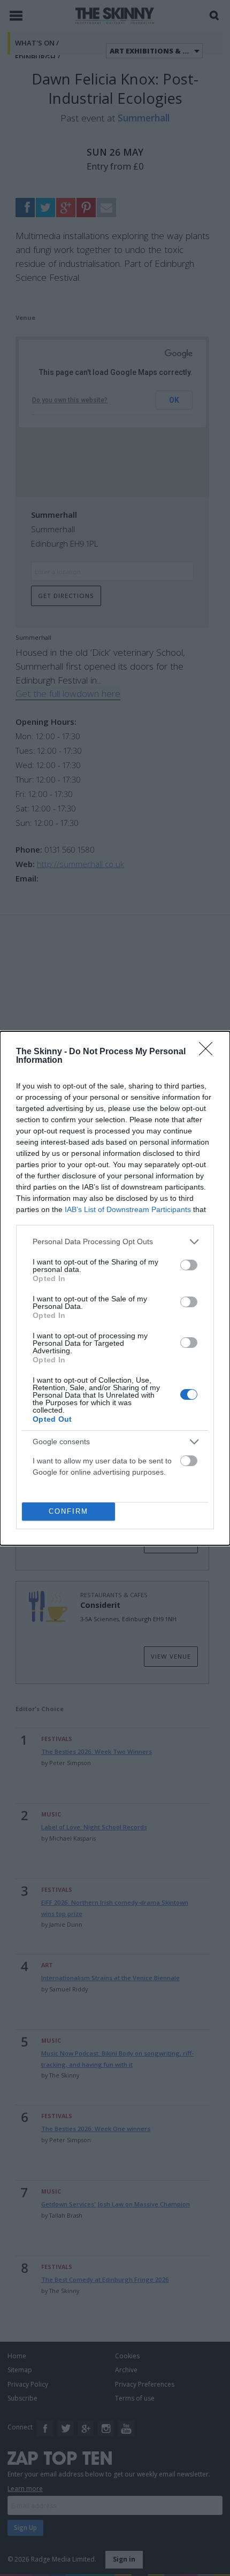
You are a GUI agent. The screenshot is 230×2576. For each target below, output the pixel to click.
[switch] (189, 1265)
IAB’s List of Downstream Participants (128, 1209)
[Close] (209, 1052)
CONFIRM (68, 1511)
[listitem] (115, 1242)
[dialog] (115, 1288)
